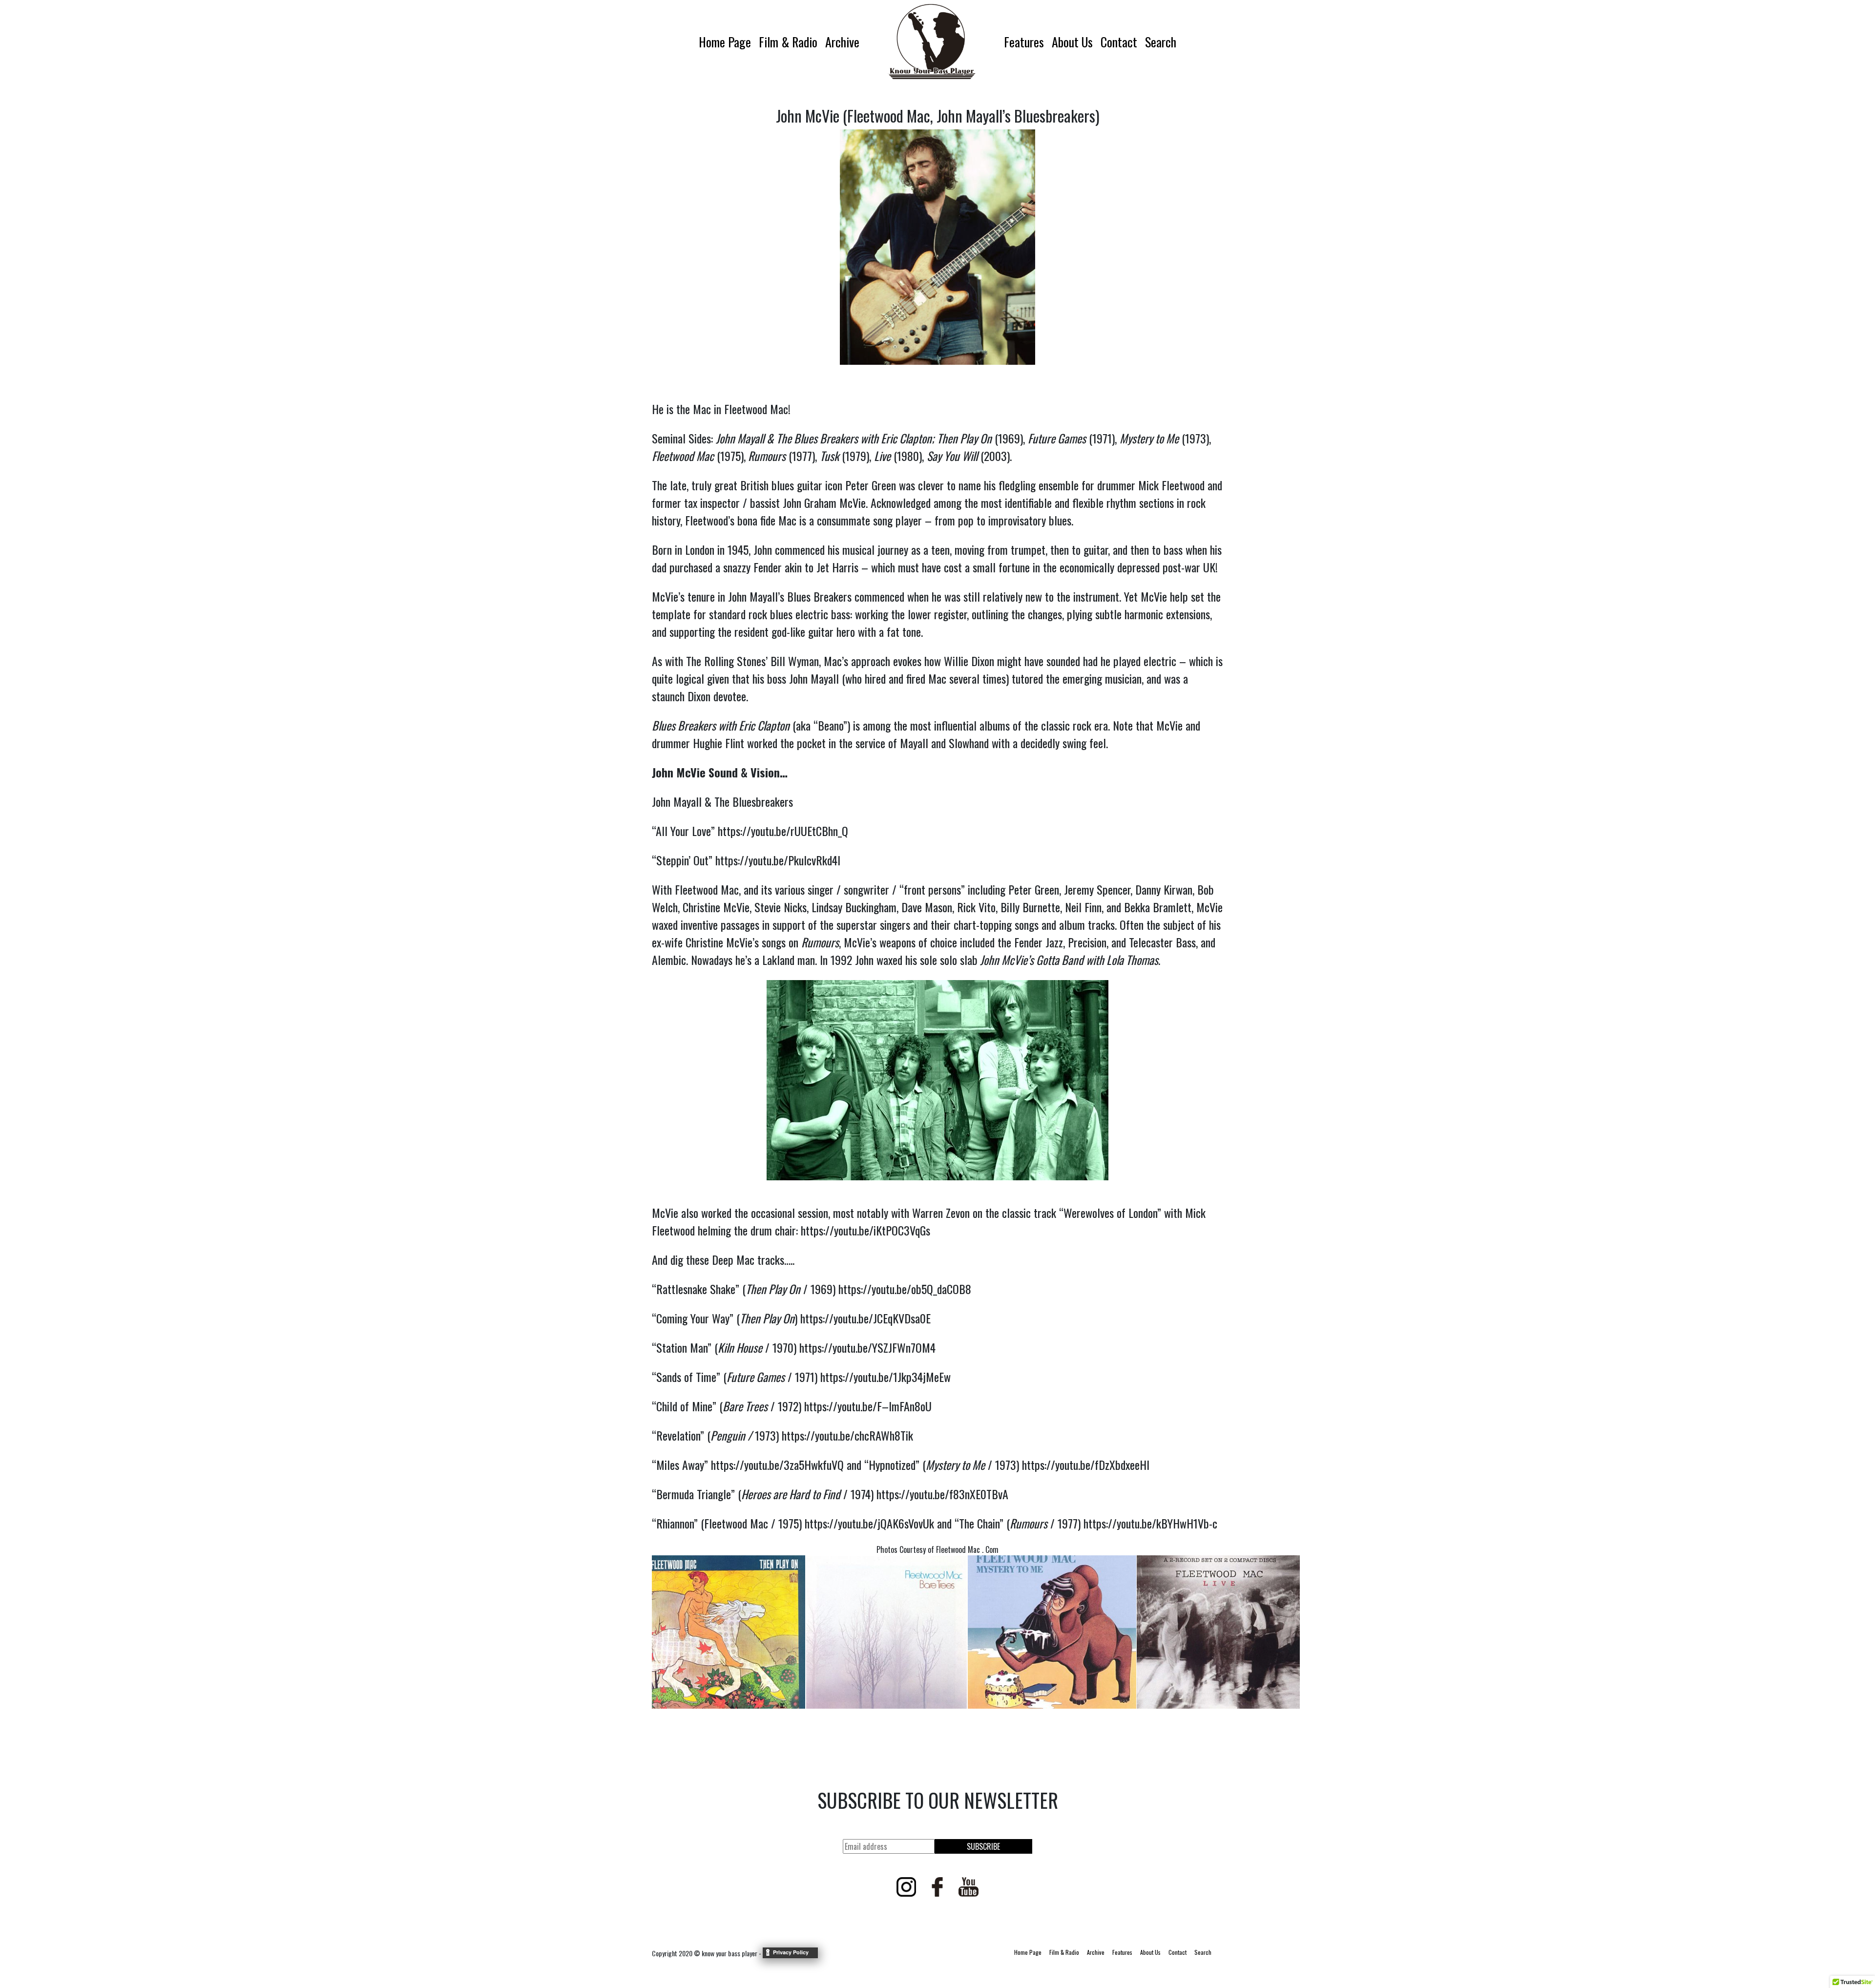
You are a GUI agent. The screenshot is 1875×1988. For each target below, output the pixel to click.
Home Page (725, 42)
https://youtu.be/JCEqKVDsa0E (865, 1318)
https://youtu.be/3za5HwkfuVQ (777, 1465)
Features (1024, 42)
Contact (1119, 42)
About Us (1072, 42)
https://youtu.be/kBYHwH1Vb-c (1150, 1523)
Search (1161, 42)
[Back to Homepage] (932, 42)
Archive (842, 42)
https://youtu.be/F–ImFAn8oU (868, 1406)
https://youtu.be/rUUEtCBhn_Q (783, 831)
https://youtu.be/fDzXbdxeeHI (1086, 1465)
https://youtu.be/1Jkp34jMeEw (885, 1377)
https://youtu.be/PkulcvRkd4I (778, 860)
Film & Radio (788, 42)
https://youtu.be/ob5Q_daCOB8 (905, 1289)
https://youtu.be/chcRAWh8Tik (847, 1435)
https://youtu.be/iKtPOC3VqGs (865, 1230)
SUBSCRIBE (983, 1846)
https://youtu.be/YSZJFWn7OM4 (867, 1347)
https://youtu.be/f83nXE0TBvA (942, 1494)
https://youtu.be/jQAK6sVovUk (869, 1523)
